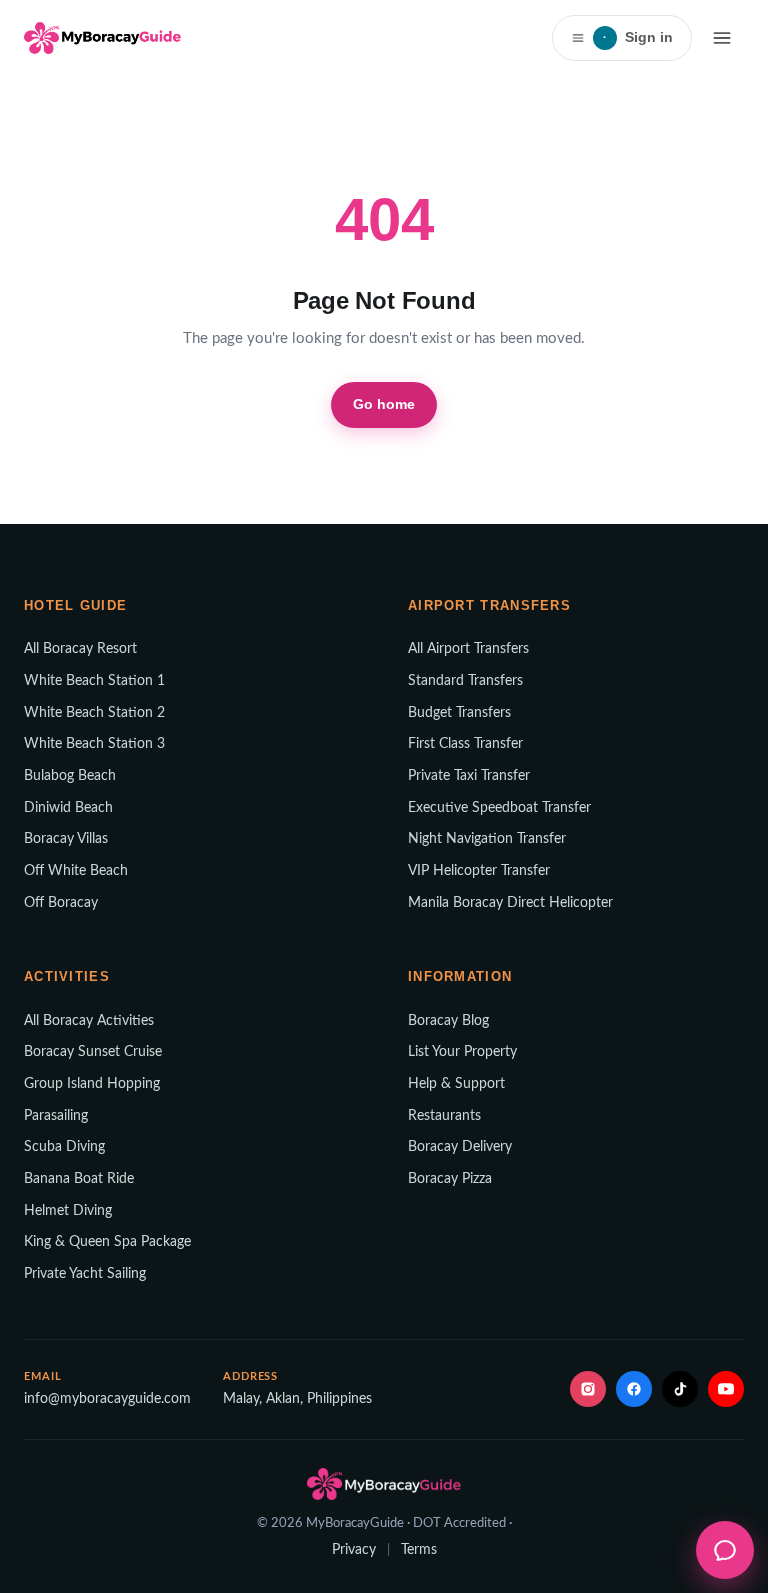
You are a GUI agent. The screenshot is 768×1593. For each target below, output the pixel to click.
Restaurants (444, 1116)
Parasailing (56, 1116)
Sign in (638, 37)
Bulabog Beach (70, 776)
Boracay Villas (66, 839)
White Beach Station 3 (94, 744)
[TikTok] (680, 1389)
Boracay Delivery (460, 1147)
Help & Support (456, 1084)
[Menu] (722, 38)
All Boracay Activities (89, 1021)
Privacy (354, 1550)
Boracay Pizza (450, 1179)
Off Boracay (61, 903)
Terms (419, 1550)
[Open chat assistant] (725, 1550)
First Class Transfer (465, 744)
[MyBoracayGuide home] (102, 38)
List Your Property (462, 1052)
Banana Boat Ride (79, 1179)
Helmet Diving (68, 1211)
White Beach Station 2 (94, 713)
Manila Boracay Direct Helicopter (510, 903)
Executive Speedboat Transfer (499, 808)
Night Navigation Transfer (487, 839)
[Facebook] (634, 1389)
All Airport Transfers (468, 649)
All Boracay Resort (80, 649)
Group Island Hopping (92, 1084)
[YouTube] (726, 1389)
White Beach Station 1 (94, 681)
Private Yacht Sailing (85, 1274)
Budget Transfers (459, 713)
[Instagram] (588, 1389)
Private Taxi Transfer (469, 776)
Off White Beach (76, 871)
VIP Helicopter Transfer (479, 871)
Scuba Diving (64, 1147)
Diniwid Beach (68, 808)
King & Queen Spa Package (107, 1242)
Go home (384, 404)
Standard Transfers (465, 681)
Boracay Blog (448, 1021)
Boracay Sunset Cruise (93, 1052)
